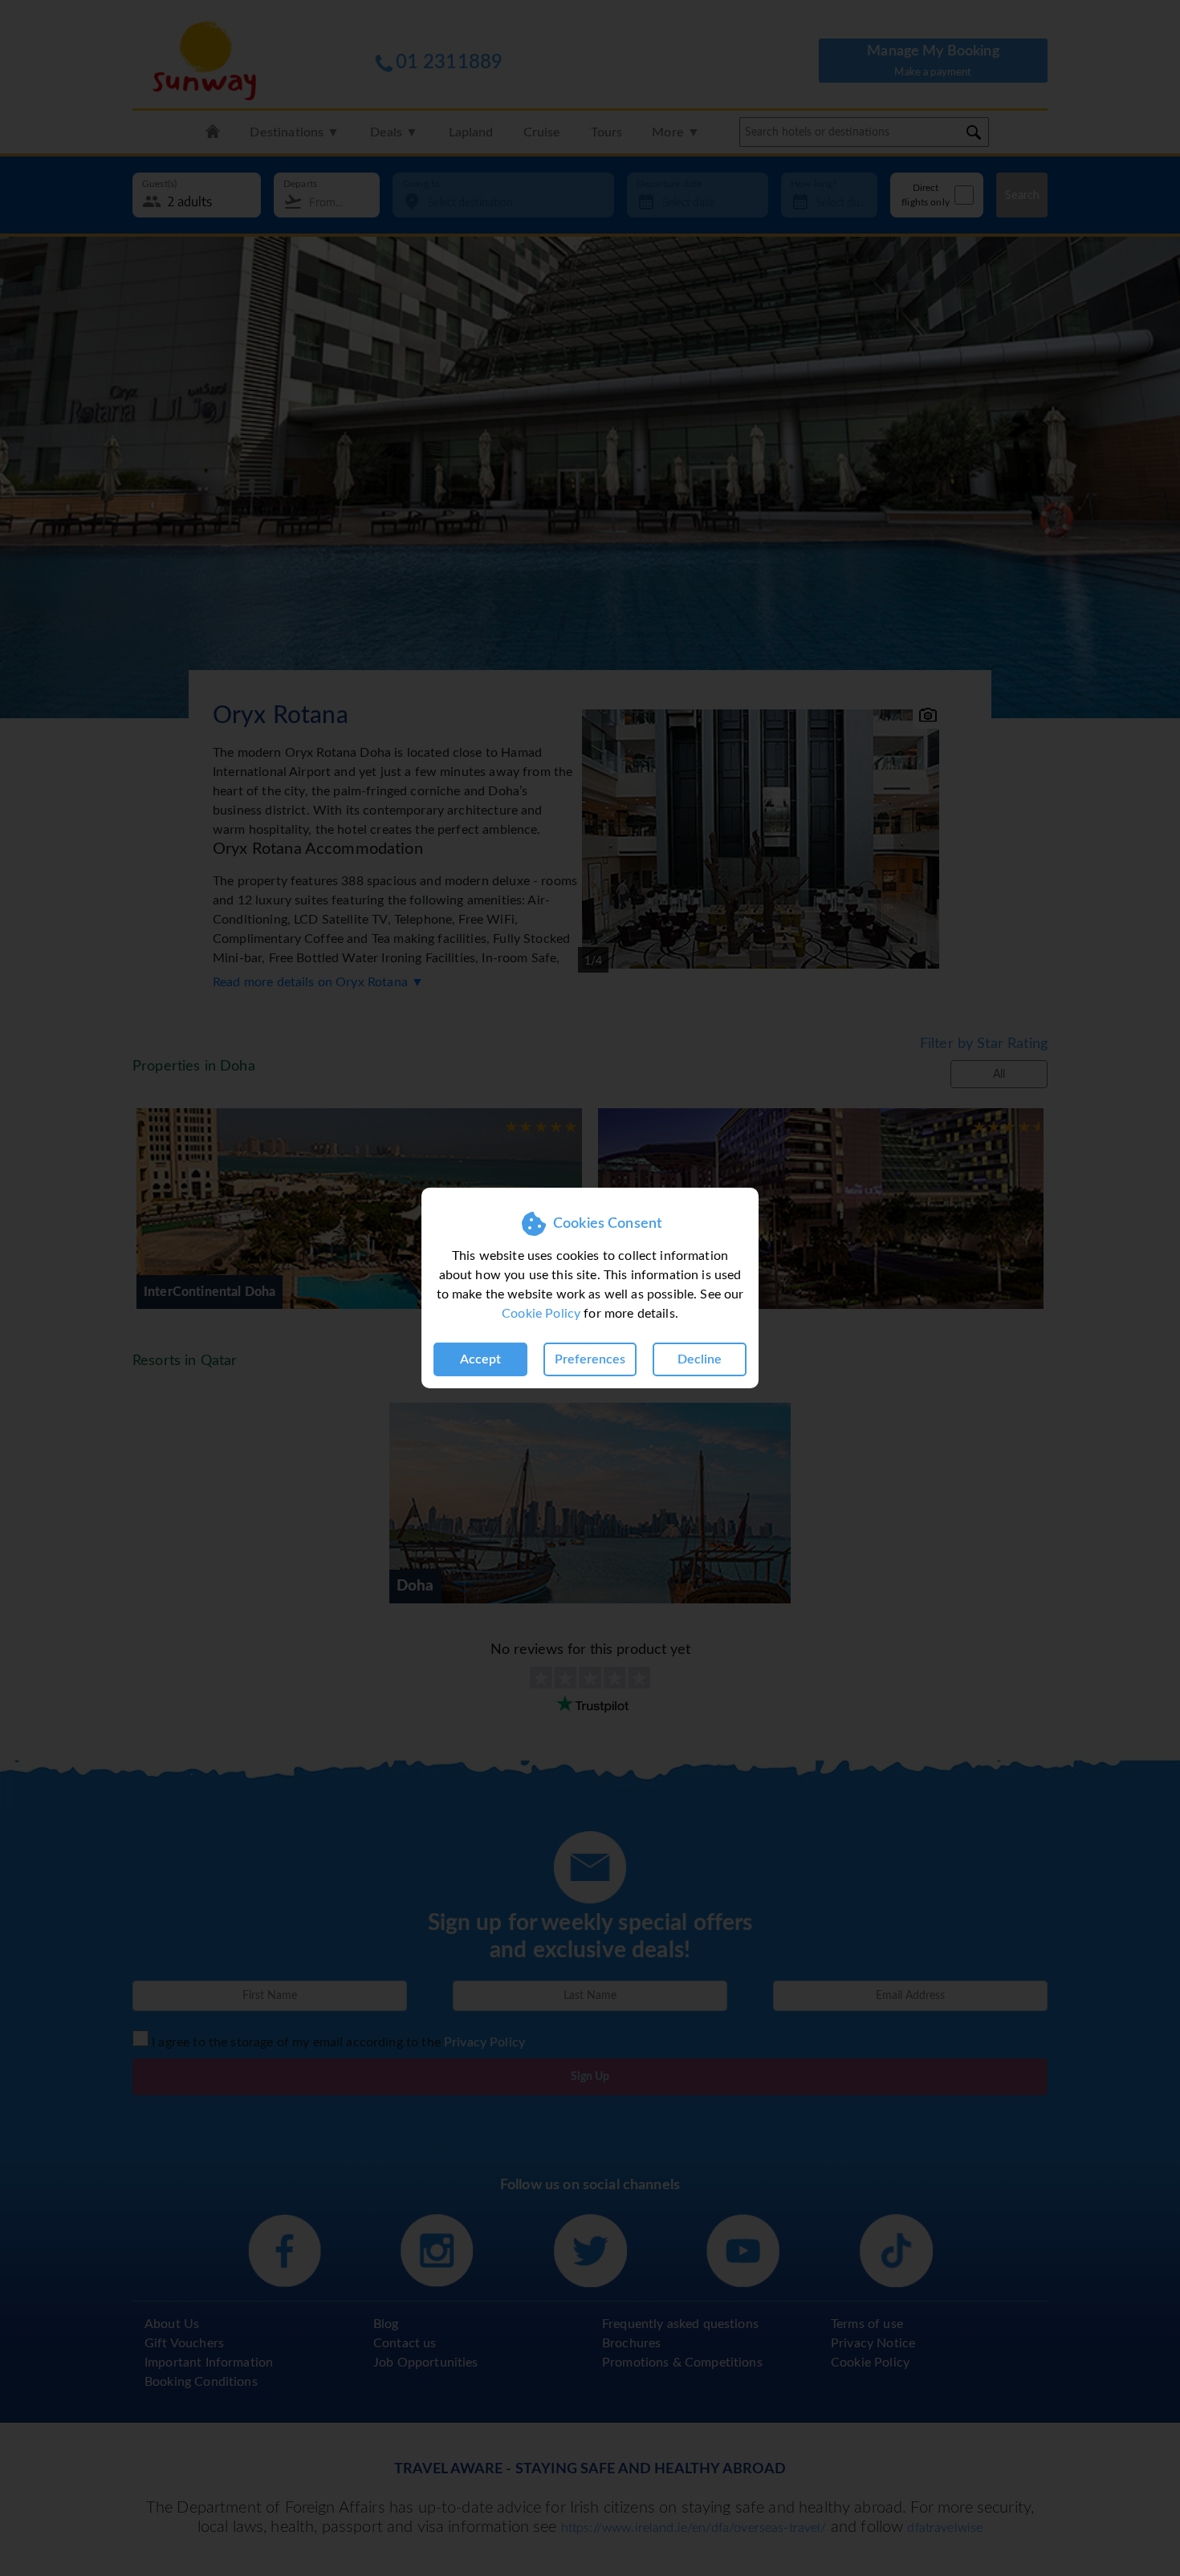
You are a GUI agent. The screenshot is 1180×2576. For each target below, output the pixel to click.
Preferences (590, 1359)
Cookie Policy (541, 1314)
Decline (700, 1359)
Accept (480, 1359)
